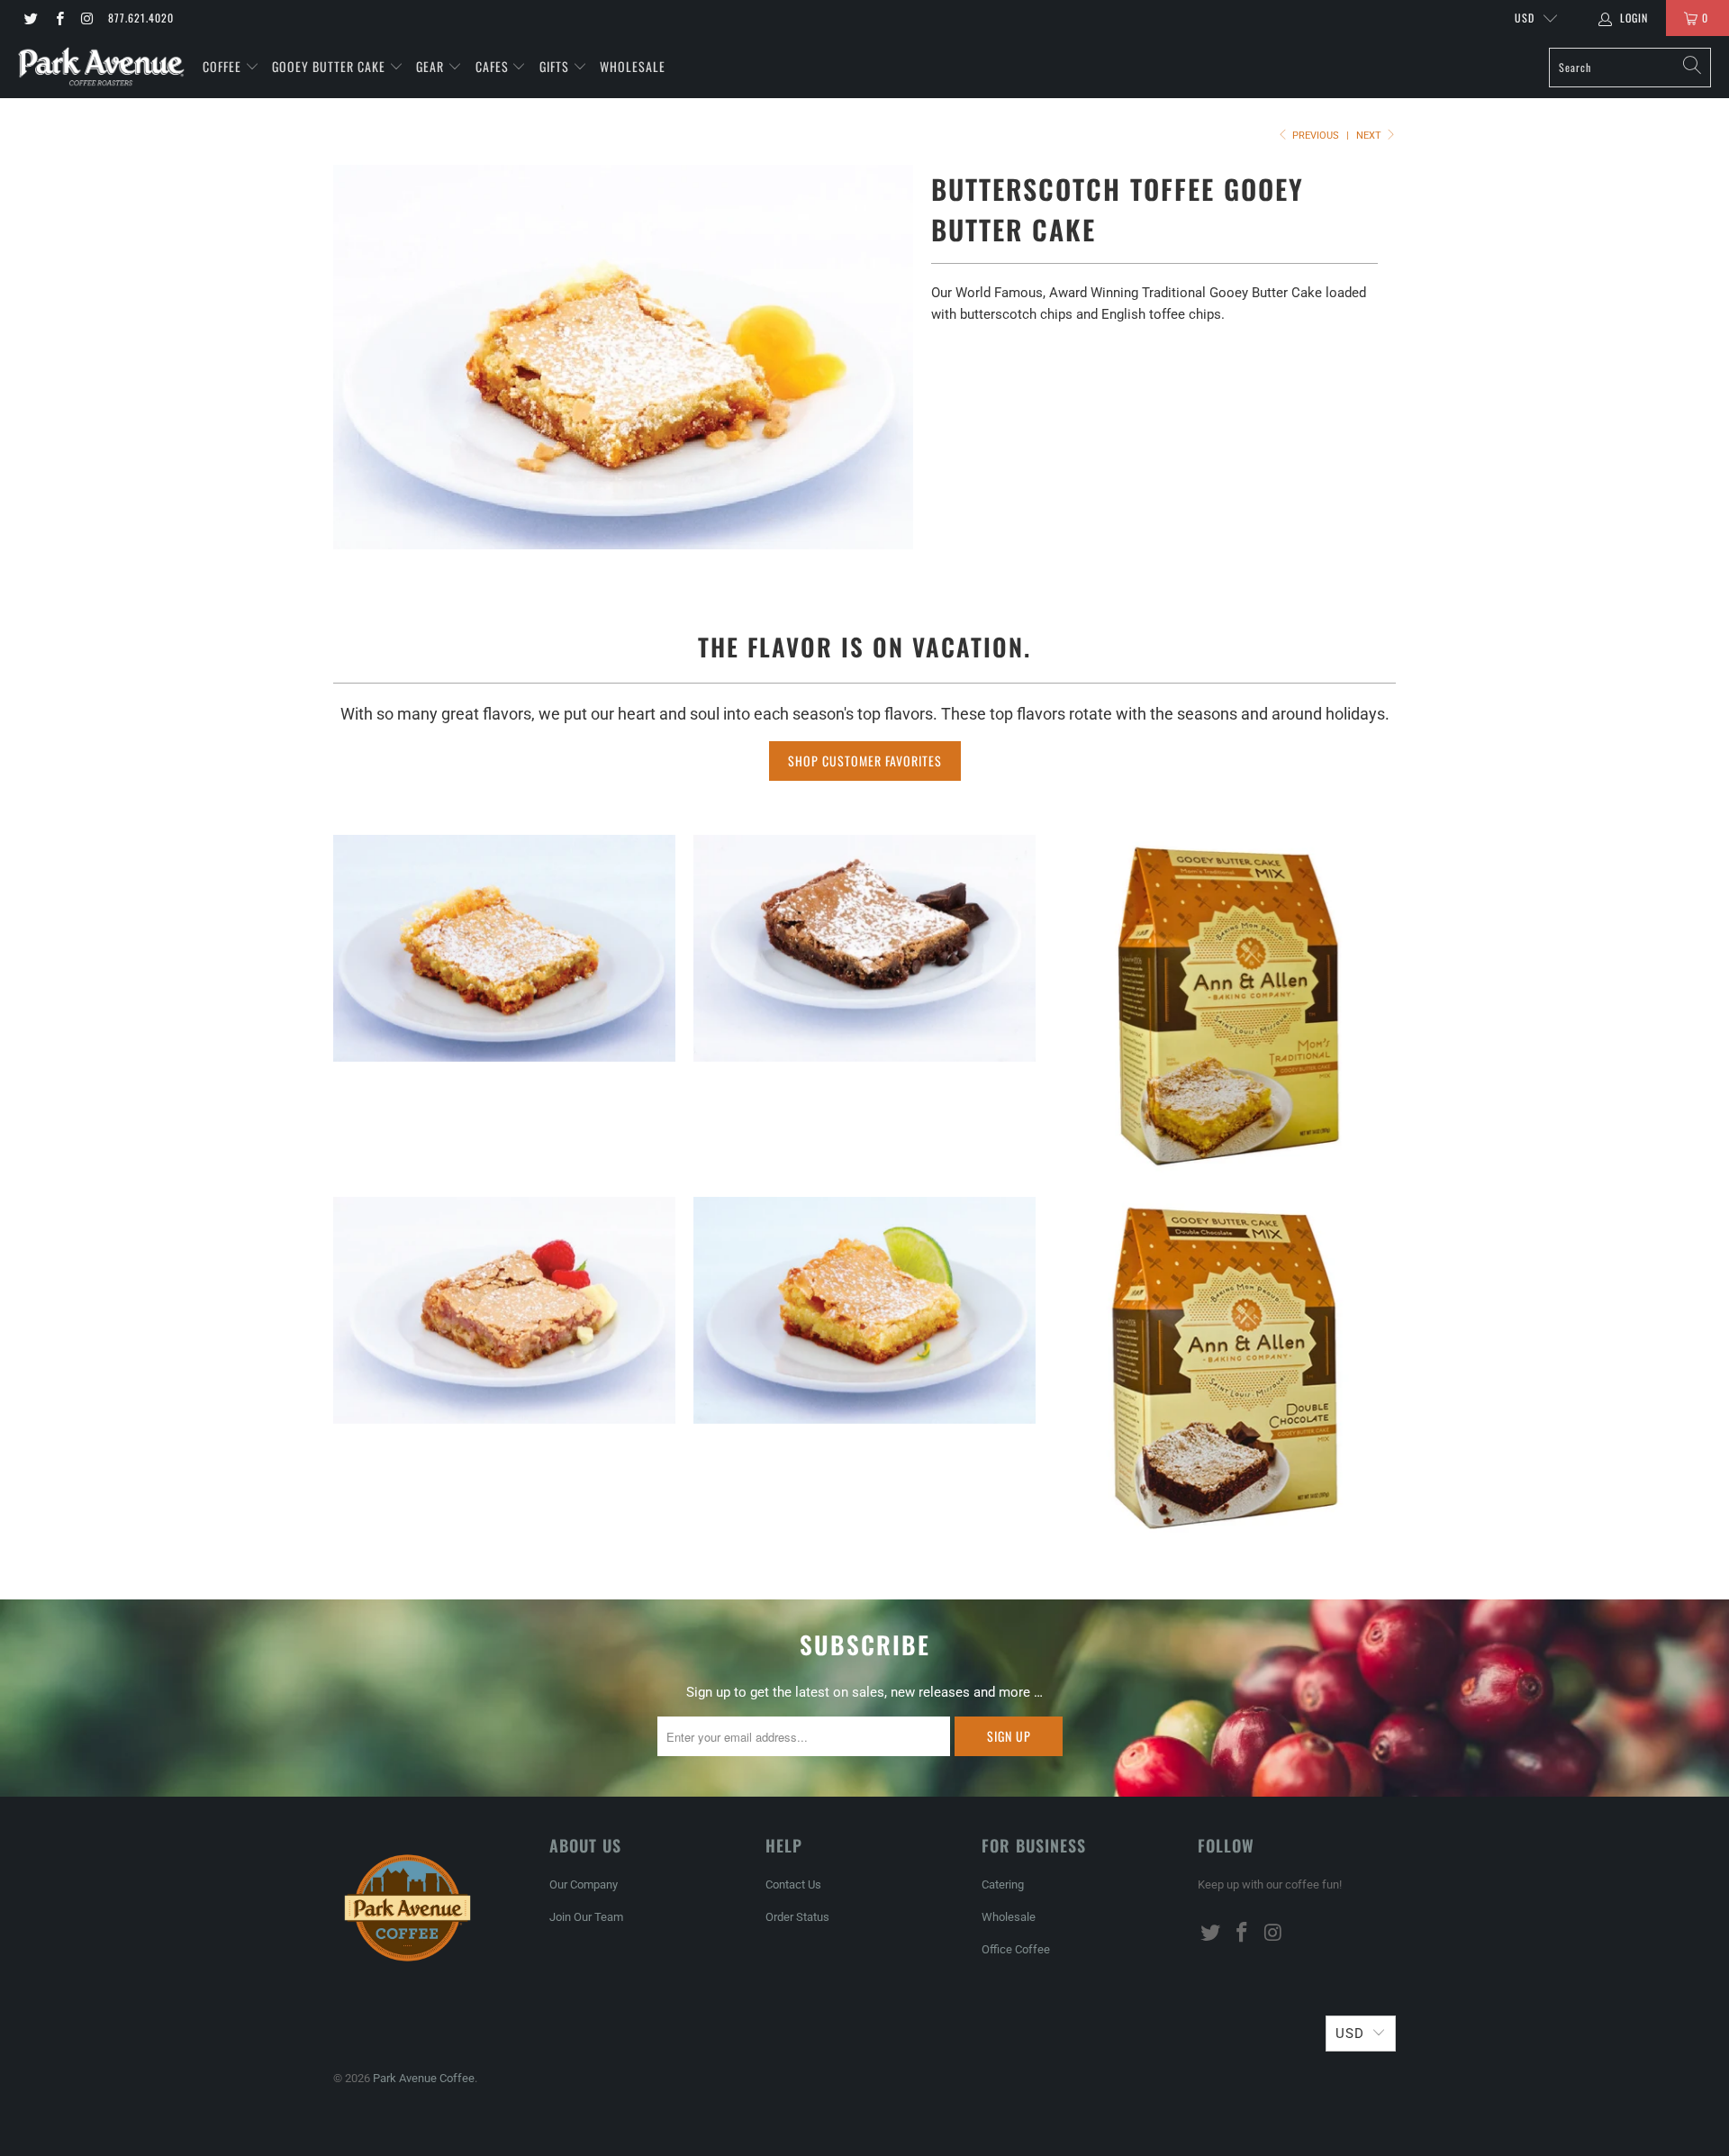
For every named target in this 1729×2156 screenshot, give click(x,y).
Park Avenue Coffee (424, 2078)
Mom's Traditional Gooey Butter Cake (504, 948)
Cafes (494, 66)
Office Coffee (1016, 1949)
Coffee (224, 66)
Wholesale (633, 66)
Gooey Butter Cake (330, 66)
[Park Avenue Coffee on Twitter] (30, 18)
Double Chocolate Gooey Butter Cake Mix (1225, 1368)
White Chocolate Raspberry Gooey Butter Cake (504, 1310)
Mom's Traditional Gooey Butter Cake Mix (1225, 1005)
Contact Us (793, 1884)
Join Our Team (586, 1917)
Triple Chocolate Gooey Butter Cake (864, 948)
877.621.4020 (141, 18)
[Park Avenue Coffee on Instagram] (87, 18)
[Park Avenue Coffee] (101, 67)
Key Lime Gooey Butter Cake (864, 1310)
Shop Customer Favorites (865, 761)
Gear (430, 66)
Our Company (584, 1884)
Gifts (556, 66)
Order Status (797, 1917)
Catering (1003, 1884)
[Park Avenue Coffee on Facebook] (58, 18)
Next (1370, 136)
